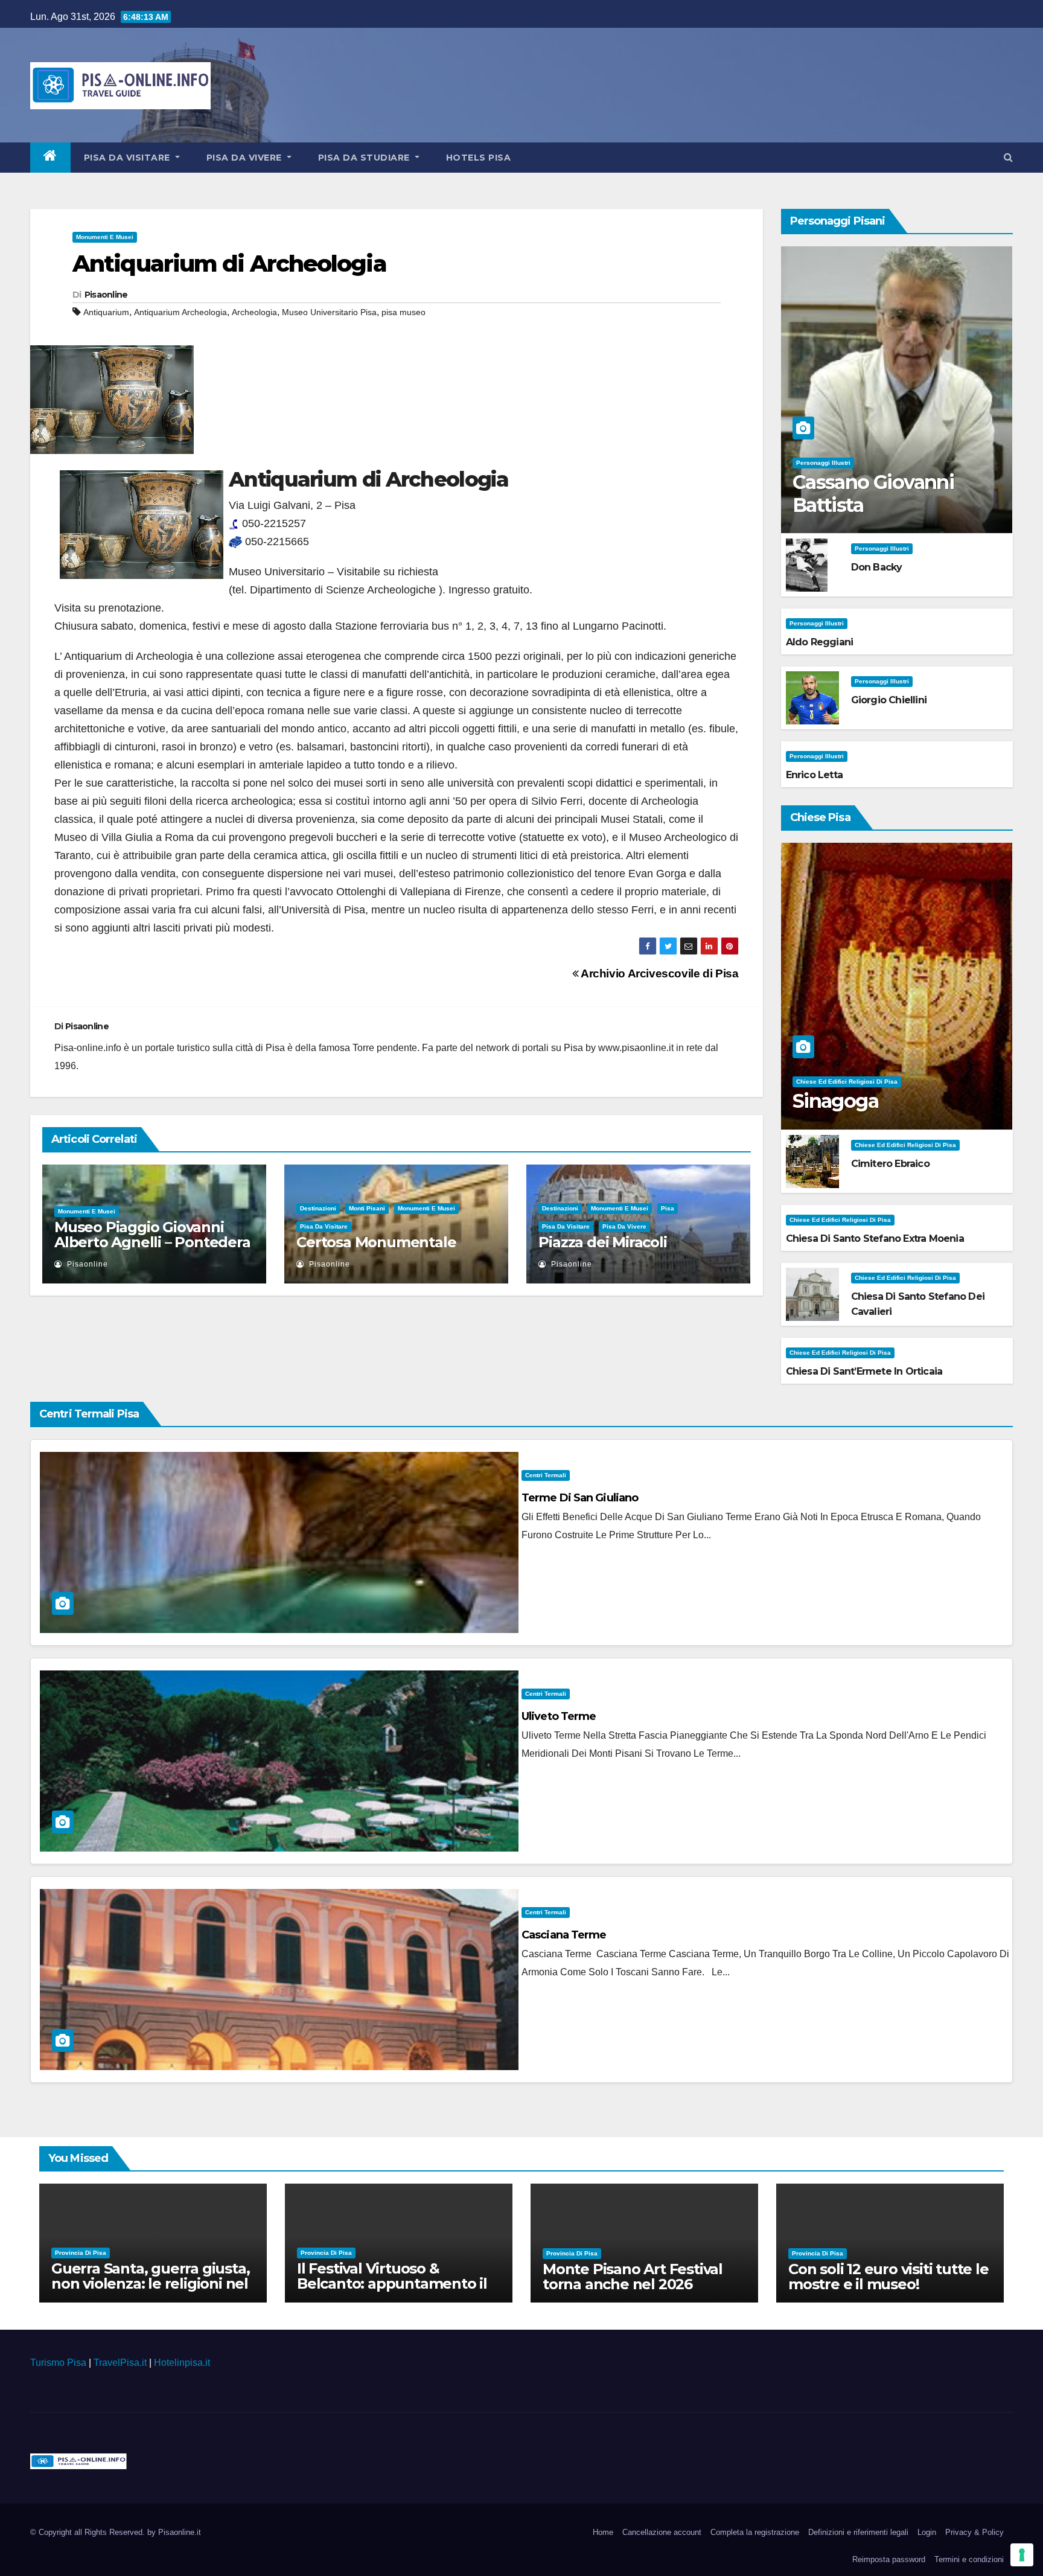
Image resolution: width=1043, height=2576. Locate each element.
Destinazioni (318, 1208)
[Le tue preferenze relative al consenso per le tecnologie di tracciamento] (1022, 2555)
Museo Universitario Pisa (329, 312)
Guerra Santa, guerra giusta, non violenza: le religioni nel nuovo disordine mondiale (150, 2284)
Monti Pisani (367, 1208)
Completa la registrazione (755, 2532)
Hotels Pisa (479, 158)
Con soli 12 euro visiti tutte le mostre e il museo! (888, 2277)
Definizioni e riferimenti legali (858, 2532)
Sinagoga (835, 1101)
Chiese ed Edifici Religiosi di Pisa (847, 1082)
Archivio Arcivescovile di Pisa (658, 973)
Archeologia (254, 312)
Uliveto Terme (559, 1716)
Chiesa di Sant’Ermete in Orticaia (864, 1371)
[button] (1008, 157)
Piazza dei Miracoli (602, 1242)
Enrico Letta (814, 775)
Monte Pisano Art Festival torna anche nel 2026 (633, 2277)
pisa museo (403, 312)
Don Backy (877, 567)
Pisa (668, 1208)
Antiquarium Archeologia (180, 312)
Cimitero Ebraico (890, 1164)
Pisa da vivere (246, 158)
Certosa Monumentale (376, 1242)
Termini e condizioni (969, 2559)
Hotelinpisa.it (182, 2363)
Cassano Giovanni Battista (873, 494)
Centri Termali (546, 1475)
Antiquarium (106, 312)
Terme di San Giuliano (580, 1498)
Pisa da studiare (365, 158)
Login (927, 2532)
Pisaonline (106, 295)
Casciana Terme (564, 1935)
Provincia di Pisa (81, 2253)
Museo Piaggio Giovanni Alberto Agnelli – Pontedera (152, 1235)
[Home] (50, 158)
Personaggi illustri (823, 463)
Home (603, 2532)
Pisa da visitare (129, 158)
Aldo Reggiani (820, 642)
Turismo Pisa (58, 2363)
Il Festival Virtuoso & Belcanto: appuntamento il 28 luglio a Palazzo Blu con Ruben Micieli (392, 2291)
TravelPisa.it (120, 2363)
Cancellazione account (662, 2532)
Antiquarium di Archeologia (229, 264)
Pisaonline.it (180, 2532)
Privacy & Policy (974, 2532)
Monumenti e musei (105, 237)
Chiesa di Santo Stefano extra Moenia (875, 1238)
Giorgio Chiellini (889, 700)
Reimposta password (889, 2559)
